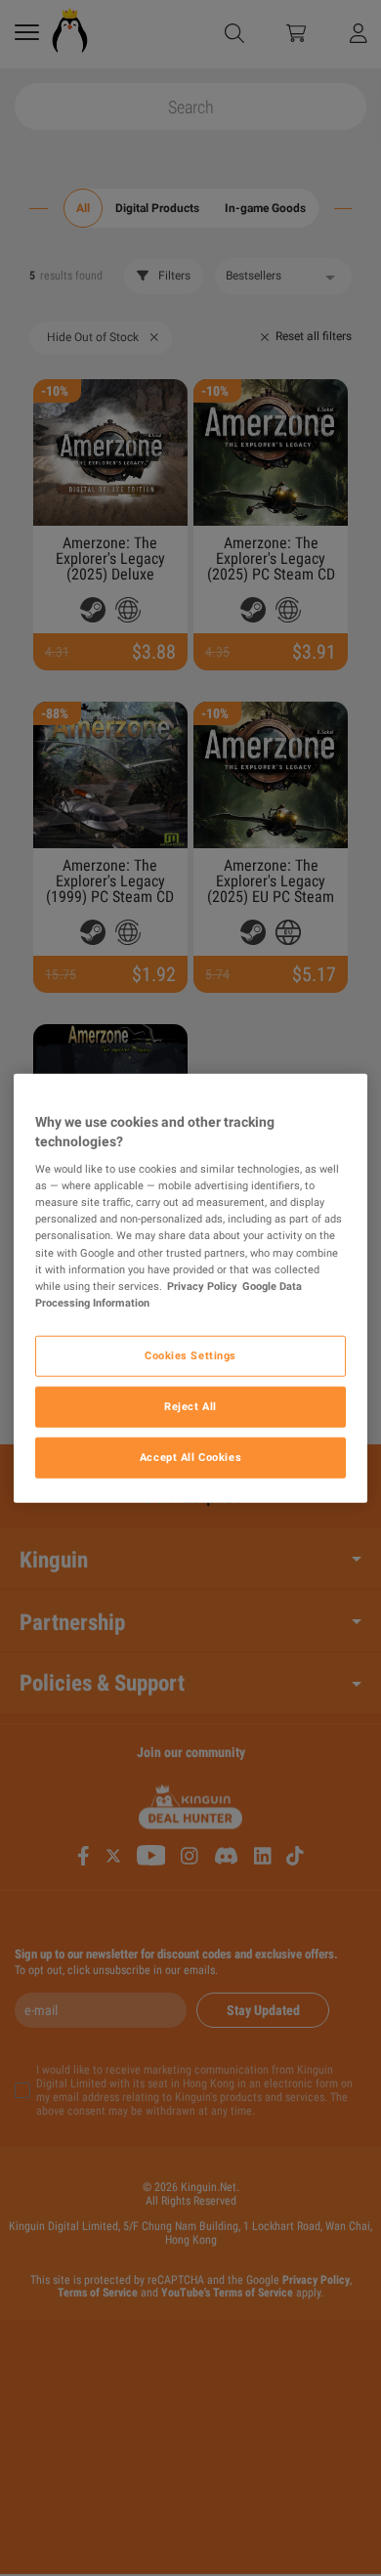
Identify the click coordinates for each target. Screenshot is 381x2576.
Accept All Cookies (190, 1456)
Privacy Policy (202, 1285)
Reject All (190, 1405)
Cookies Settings (190, 1354)
